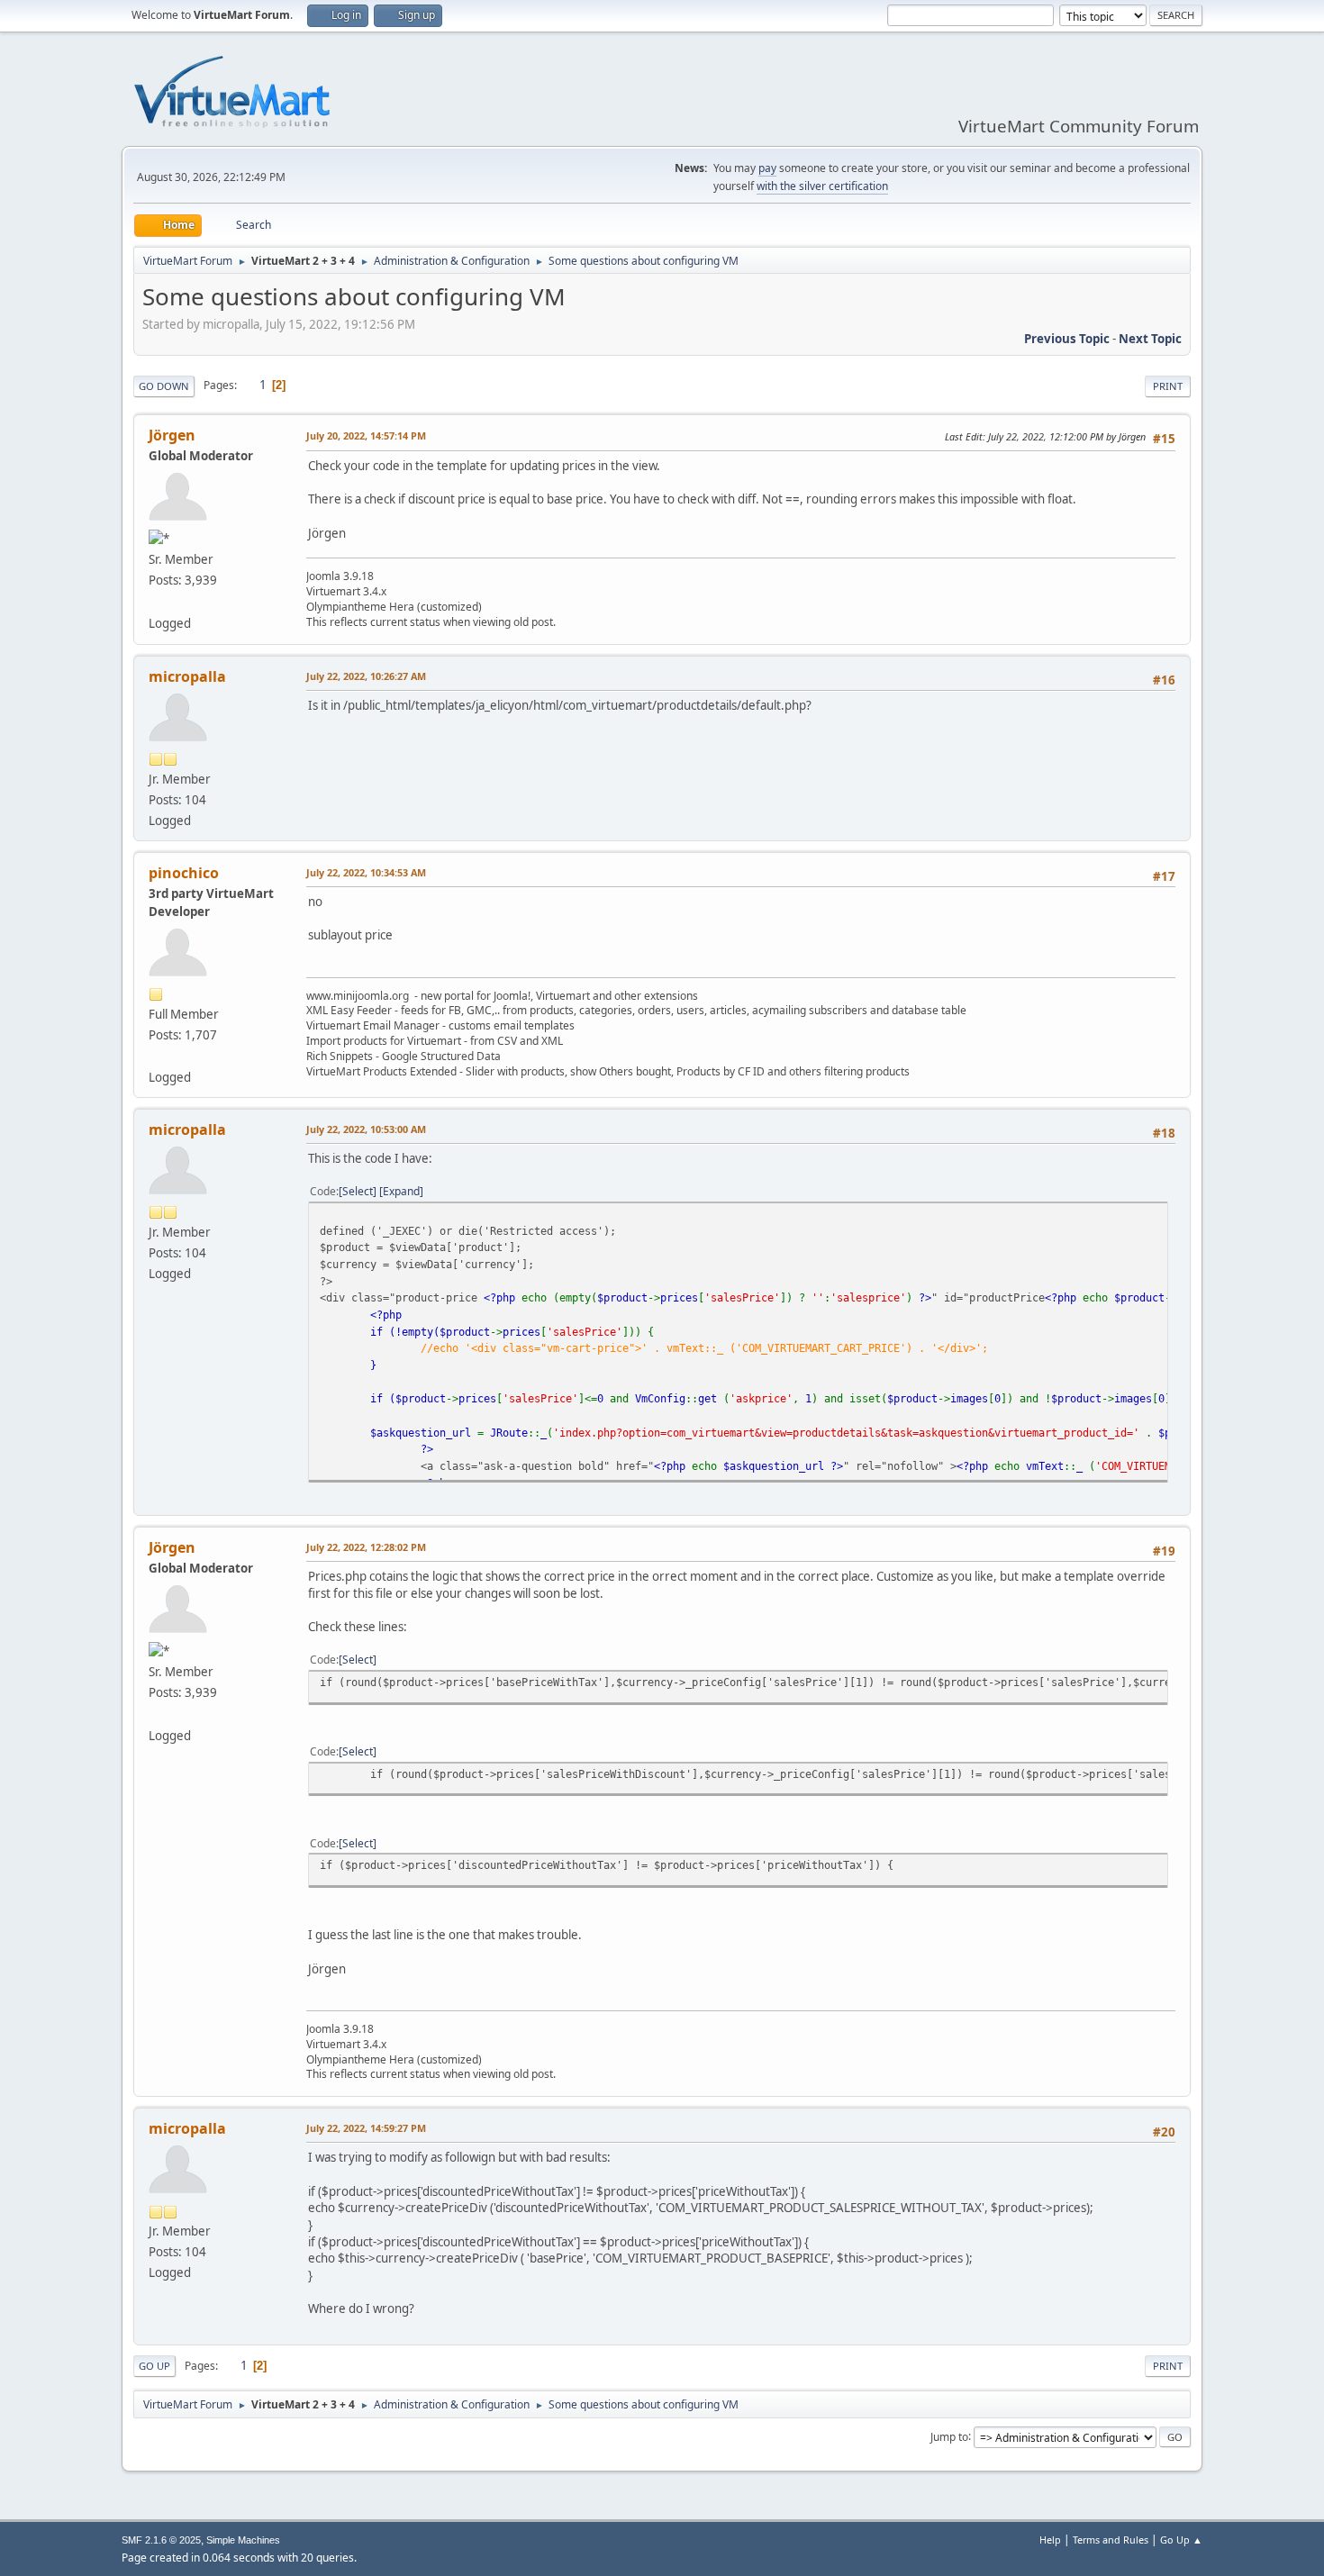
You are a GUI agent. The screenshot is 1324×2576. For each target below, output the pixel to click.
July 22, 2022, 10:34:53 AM (366, 872)
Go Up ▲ (1181, 2540)
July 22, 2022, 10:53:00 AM (366, 1129)
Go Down (164, 386)
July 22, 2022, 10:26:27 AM (366, 676)
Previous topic (1067, 339)
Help (1050, 2540)
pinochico (184, 873)
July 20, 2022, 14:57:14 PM (366, 435)
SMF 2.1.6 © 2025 (161, 2540)
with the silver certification (822, 186)
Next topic (1150, 339)
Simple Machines (243, 2540)
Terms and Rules (1111, 2540)
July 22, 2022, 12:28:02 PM (366, 1547)
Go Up (154, 2366)
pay (767, 168)
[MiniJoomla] (156, 1056)
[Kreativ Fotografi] (156, 601)
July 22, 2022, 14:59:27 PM (366, 2128)
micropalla (187, 676)
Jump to (949, 2436)
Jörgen (172, 435)
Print (1168, 386)
